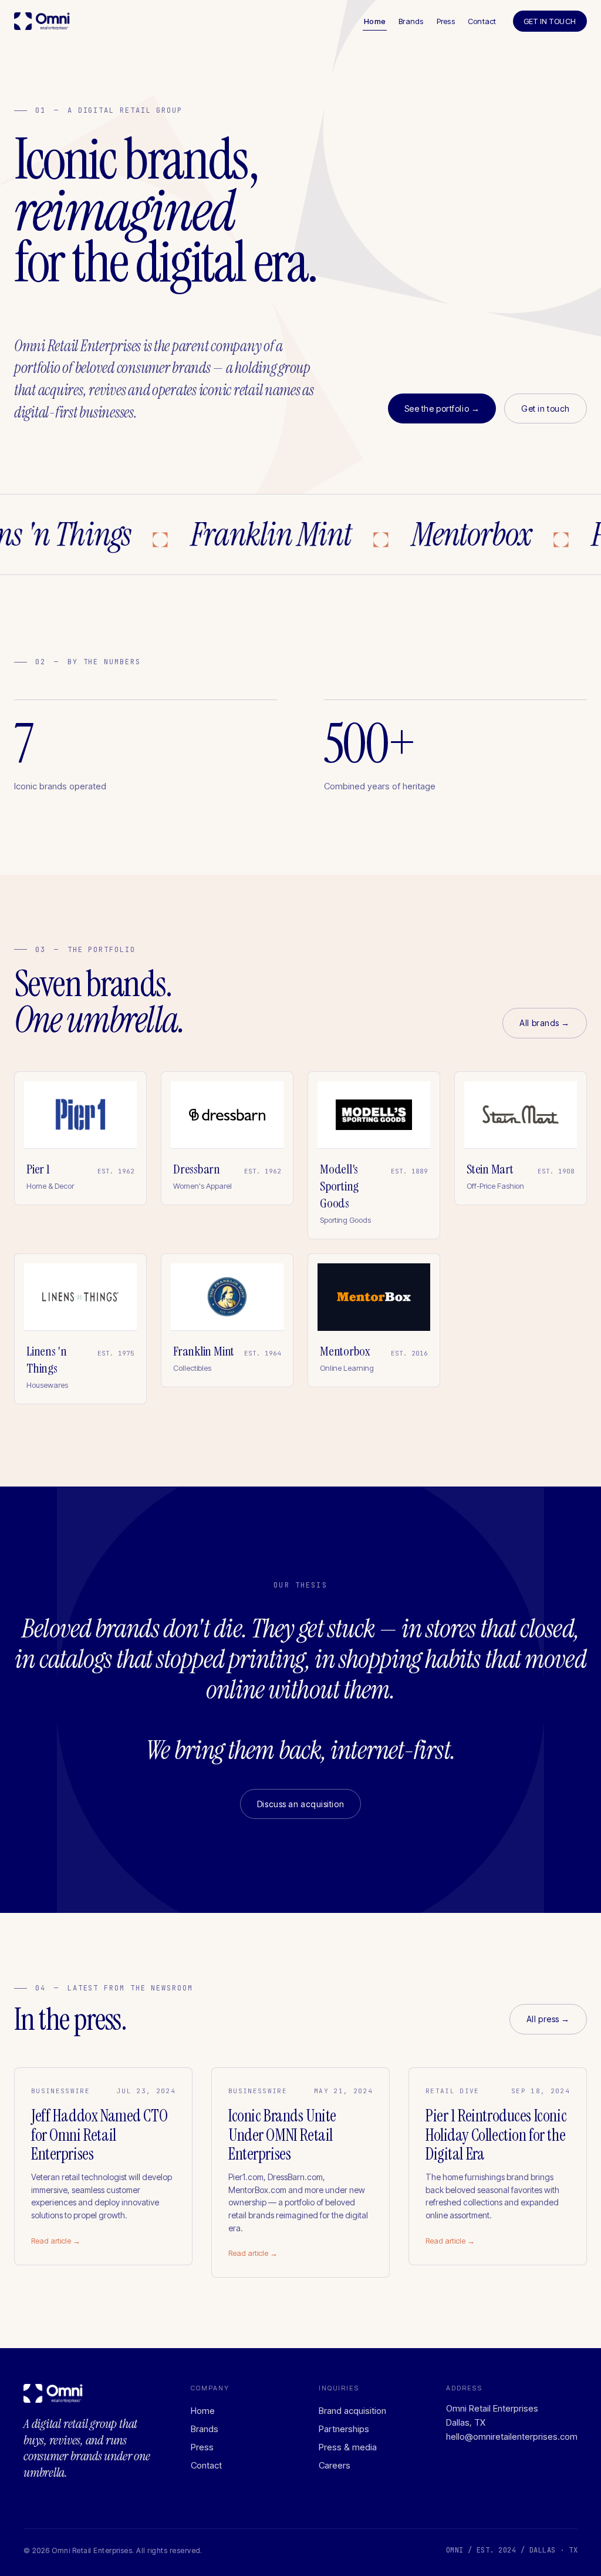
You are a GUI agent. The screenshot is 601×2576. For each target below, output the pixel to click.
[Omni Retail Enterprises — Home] (42, 21)
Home (375, 21)
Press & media (348, 2447)
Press (446, 21)
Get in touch (550, 21)
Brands (411, 21)
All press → (548, 2019)
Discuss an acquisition (300, 1804)
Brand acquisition (352, 2411)
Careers (335, 2465)
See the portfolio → (442, 408)
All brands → (545, 1023)
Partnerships (344, 2429)
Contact (482, 21)
